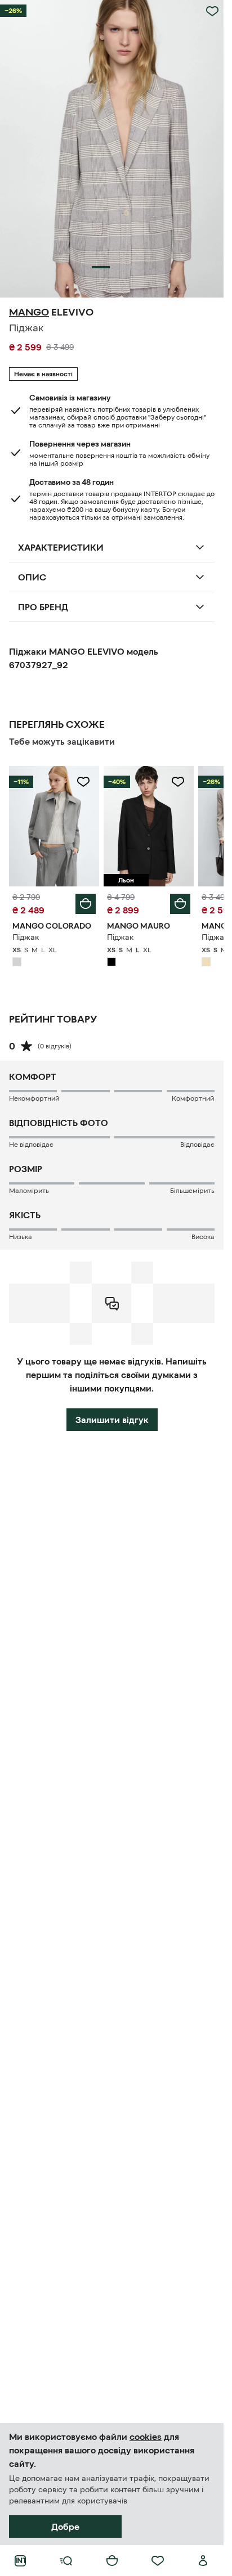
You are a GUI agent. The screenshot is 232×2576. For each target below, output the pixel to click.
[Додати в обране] (212, 11)
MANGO (29, 312)
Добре (65, 2527)
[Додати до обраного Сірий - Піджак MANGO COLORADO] (83, 782)
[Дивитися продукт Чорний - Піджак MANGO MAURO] (149, 826)
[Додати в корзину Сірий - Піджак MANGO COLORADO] (86, 904)
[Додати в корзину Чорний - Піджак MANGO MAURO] (180, 904)
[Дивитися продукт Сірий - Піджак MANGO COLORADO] (54, 826)
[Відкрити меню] (66, 2561)
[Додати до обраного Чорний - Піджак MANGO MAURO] (178, 782)
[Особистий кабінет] (203, 2561)
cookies (146, 2437)
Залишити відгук (112, 1420)
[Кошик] (112, 2561)
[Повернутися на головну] (20, 2561)
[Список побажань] (158, 2561)
